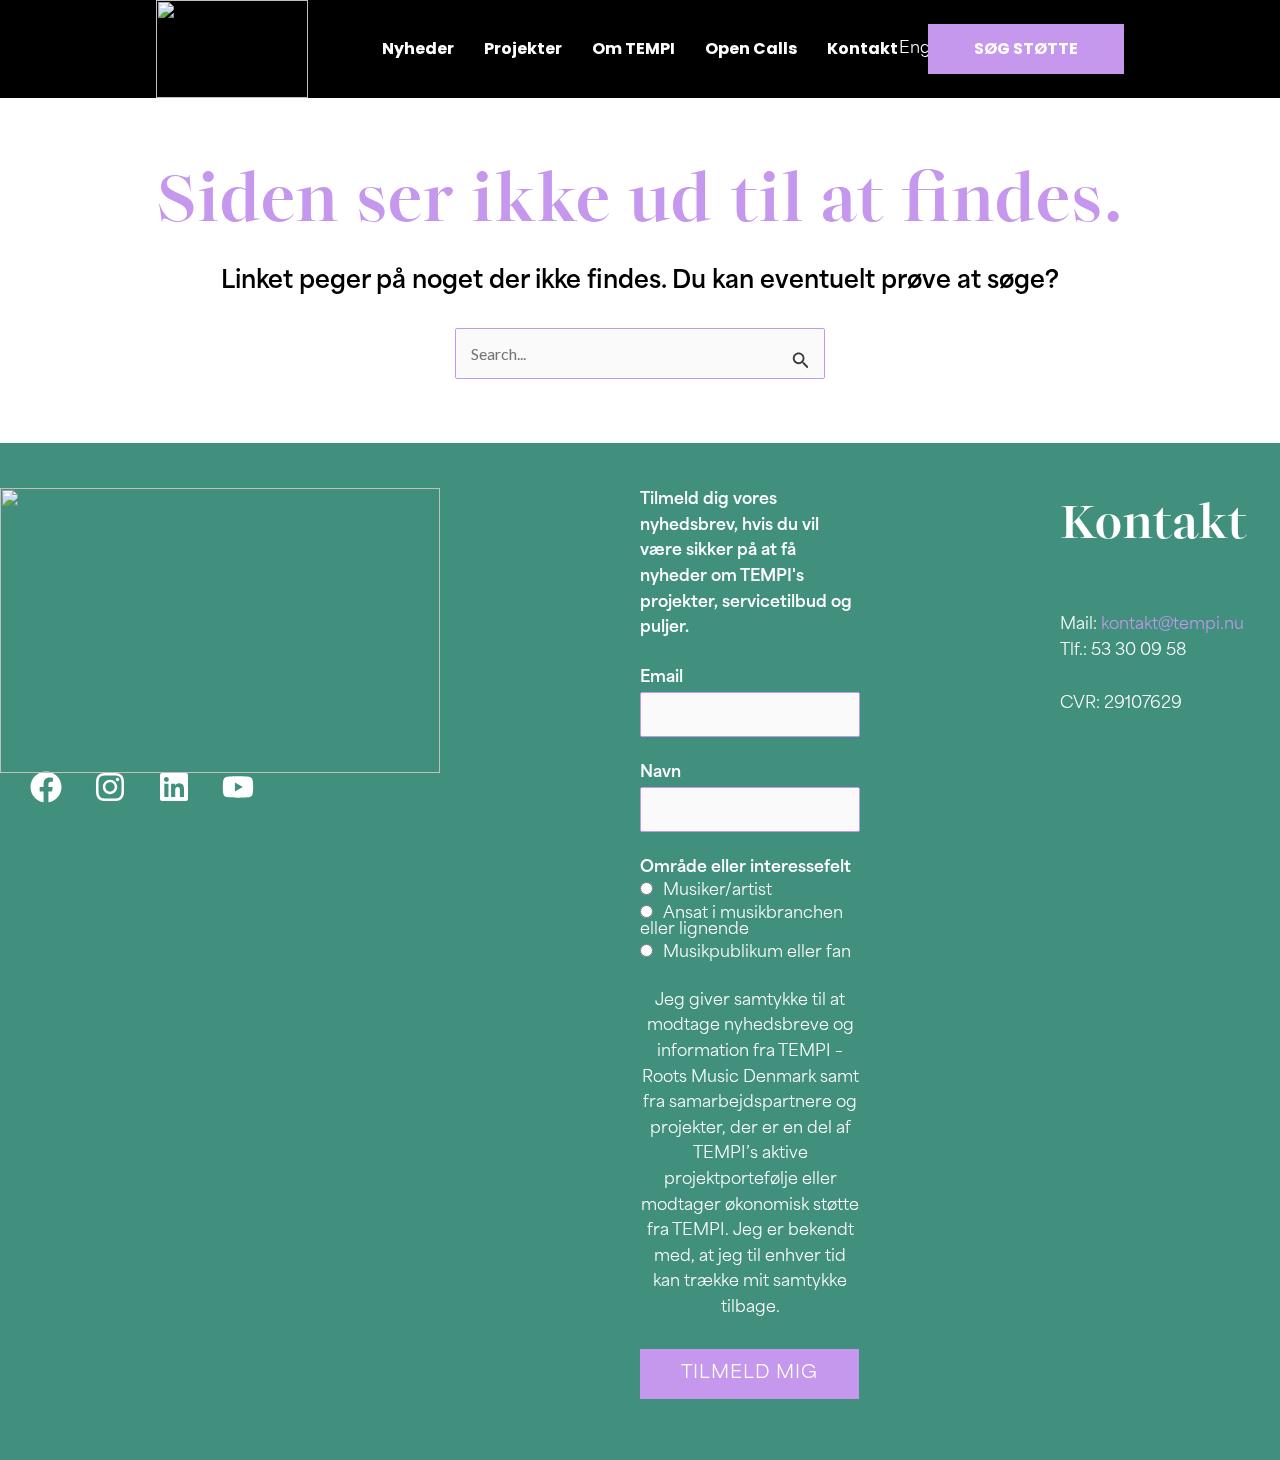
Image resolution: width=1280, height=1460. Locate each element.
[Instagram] (110, 787)
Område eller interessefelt (745, 868)
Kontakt (862, 48)
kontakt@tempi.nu (1172, 625)
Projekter (523, 48)
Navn (660, 773)
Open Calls (751, 48)
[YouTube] (238, 787)
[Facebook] (46, 787)
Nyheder (418, 48)
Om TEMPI (633, 48)
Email (661, 678)
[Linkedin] (174, 787)
